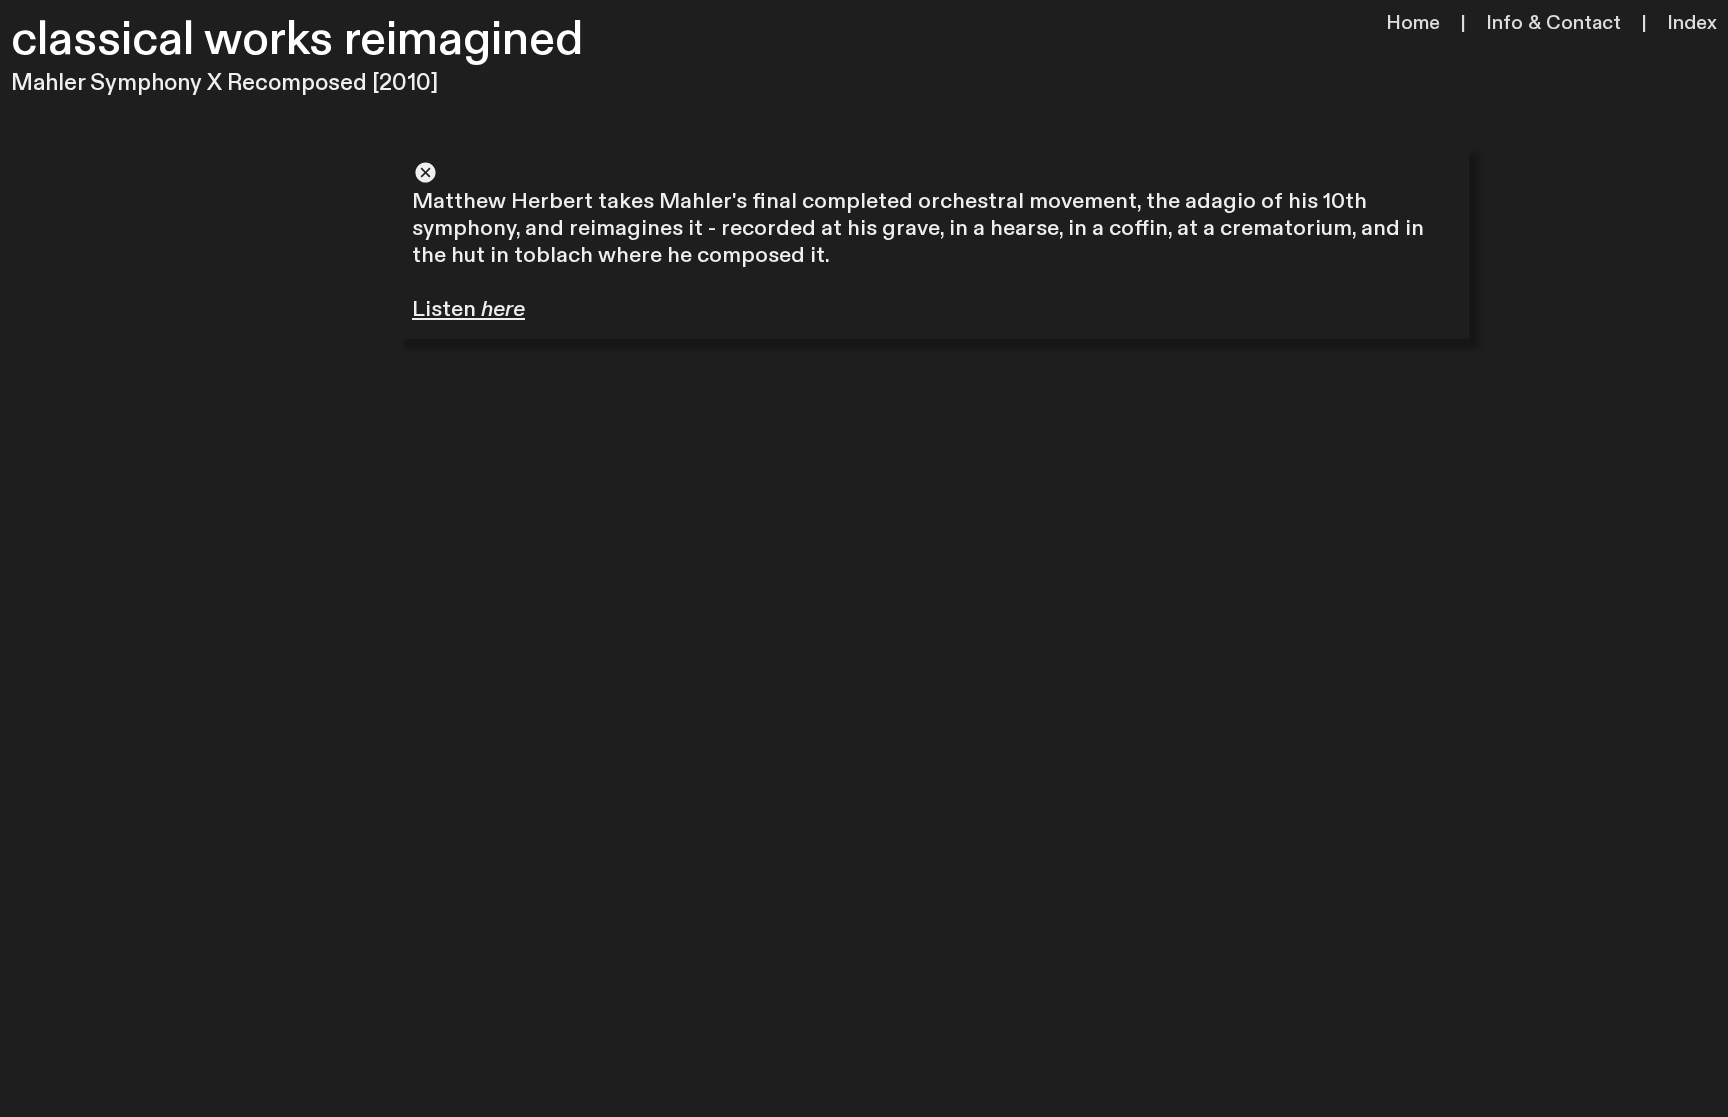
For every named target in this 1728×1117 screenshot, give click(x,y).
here (503, 309)
